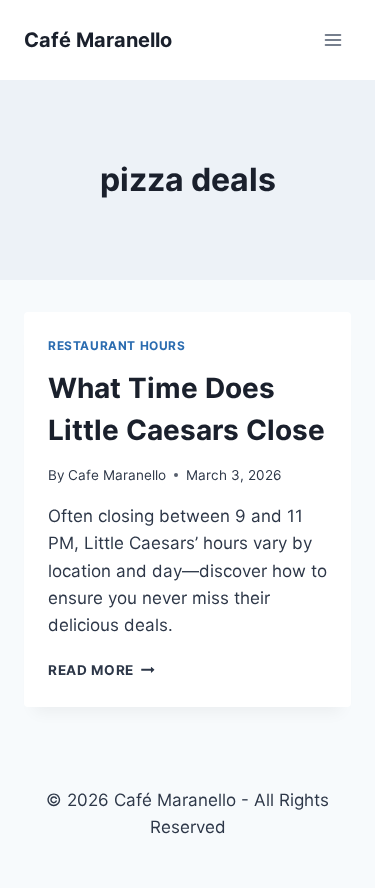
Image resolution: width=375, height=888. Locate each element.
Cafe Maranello (117, 475)
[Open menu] (332, 39)
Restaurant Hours (117, 345)
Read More (101, 670)
